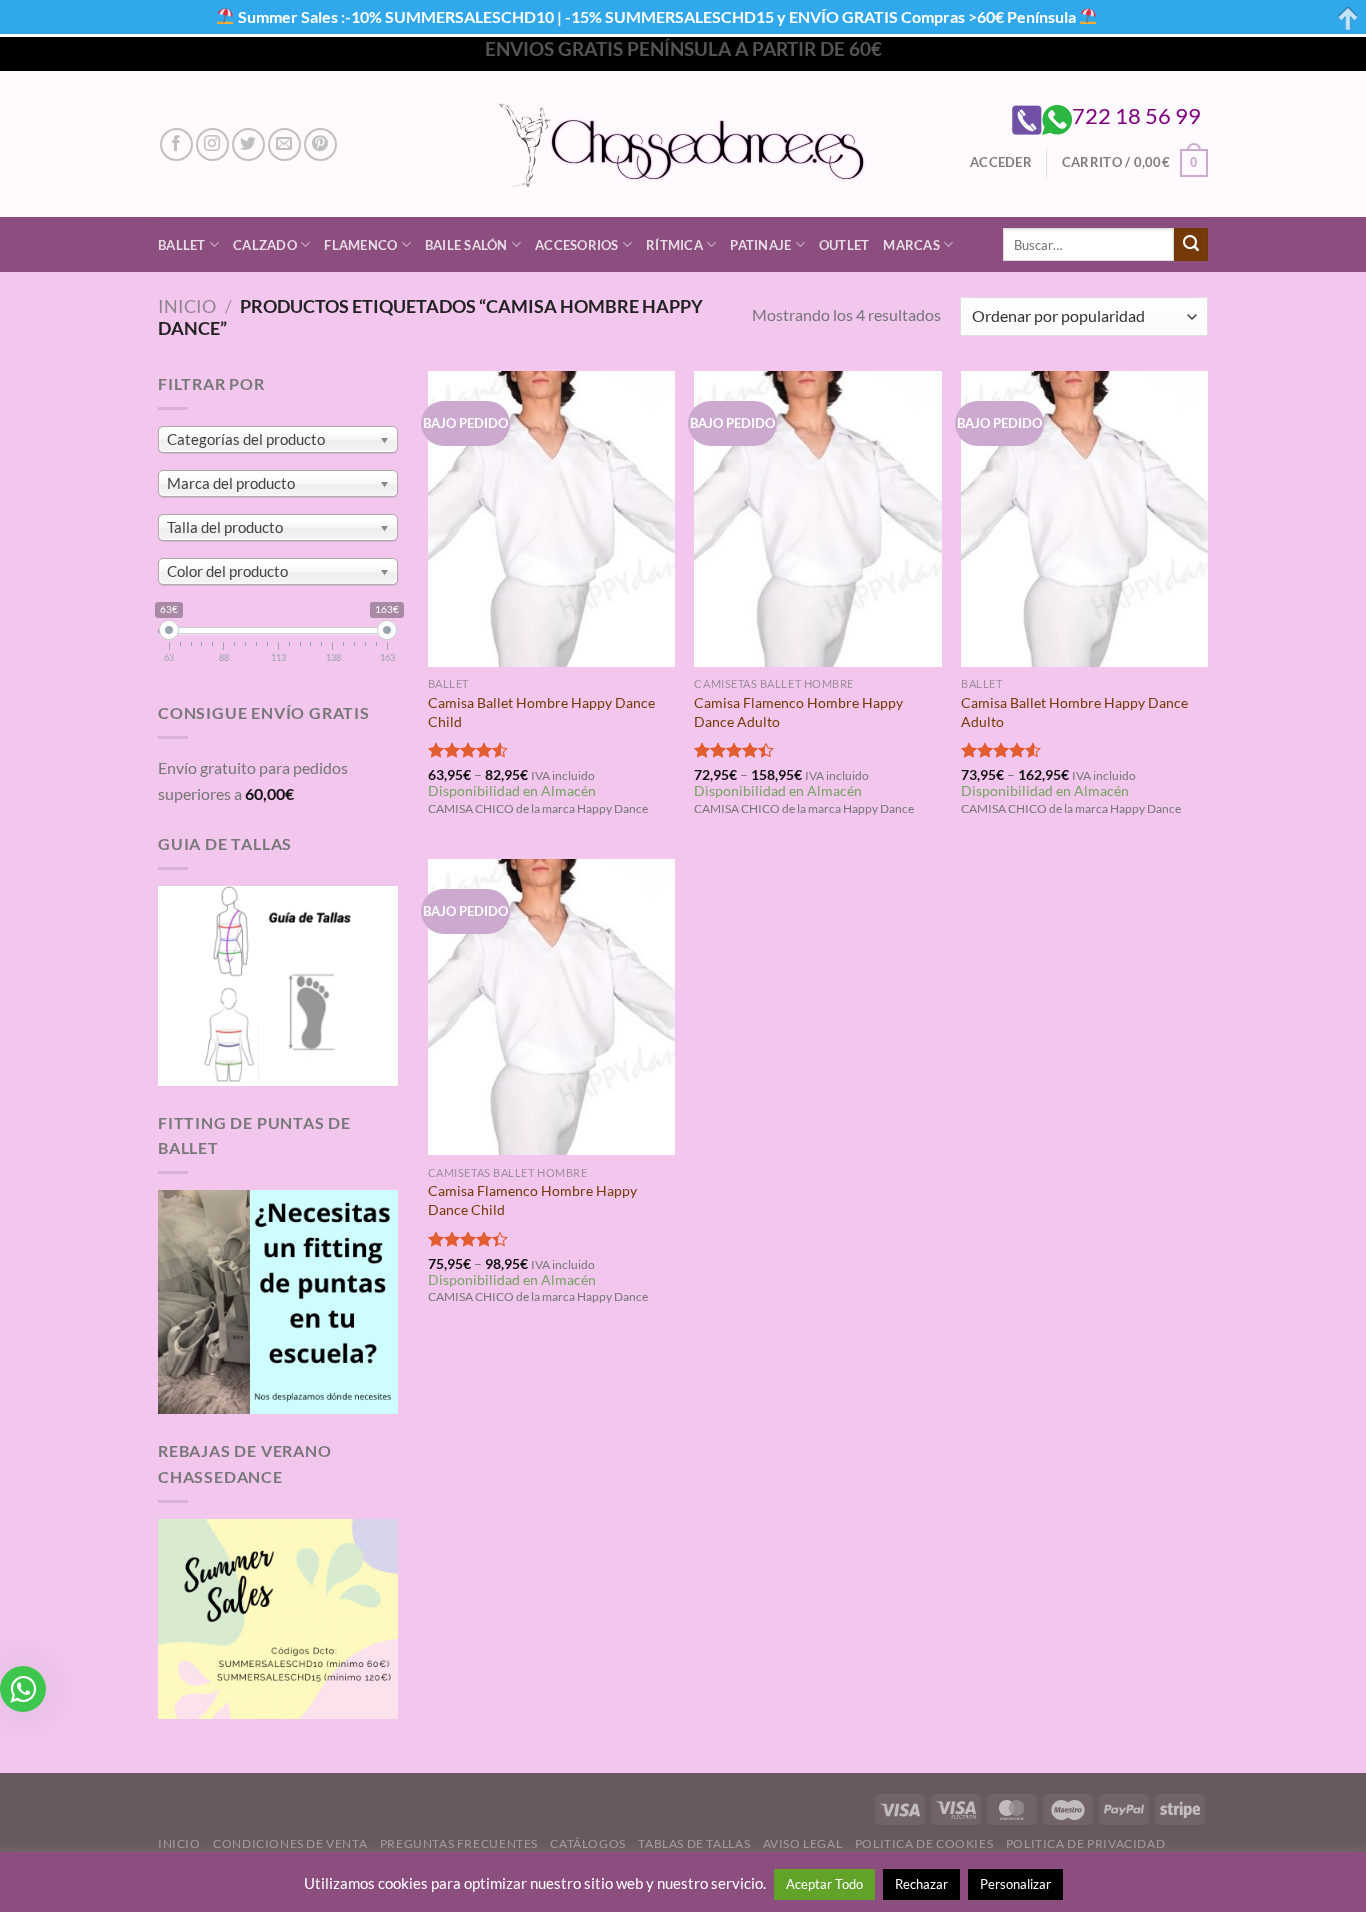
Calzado (265, 245)
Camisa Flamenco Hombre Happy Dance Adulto (798, 712)
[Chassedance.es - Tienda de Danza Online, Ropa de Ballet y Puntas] (683, 144)
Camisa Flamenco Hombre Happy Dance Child (532, 1200)
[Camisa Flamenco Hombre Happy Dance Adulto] (817, 519)
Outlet (844, 245)
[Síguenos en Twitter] (248, 144)
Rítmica (674, 245)
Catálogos (588, 1843)
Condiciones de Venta (290, 1843)
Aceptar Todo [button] (824, 1884)
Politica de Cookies (924, 1843)
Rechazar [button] (921, 1884)
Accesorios (577, 245)
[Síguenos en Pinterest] (320, 144)
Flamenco (360, 245)
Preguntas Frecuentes (459, 1843)
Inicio (187, 306)
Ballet (182, 245)
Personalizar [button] (1015, 1884)
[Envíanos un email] (284, 144)
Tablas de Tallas (694, 1843)
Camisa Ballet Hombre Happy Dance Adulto (1074, 712)
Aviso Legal (803, 1843)
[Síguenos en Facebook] (176, 144)
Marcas (911, 245)
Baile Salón (466, 245)
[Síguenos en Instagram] (212, 144)
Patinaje (760, 245)
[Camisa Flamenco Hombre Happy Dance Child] (551, 1007)
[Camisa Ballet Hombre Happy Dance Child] (551, 519)
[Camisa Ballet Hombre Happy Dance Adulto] (1084, 519)
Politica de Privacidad (1085, 1843)
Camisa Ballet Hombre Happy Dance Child (541, 712)
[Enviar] (1191, 245)
